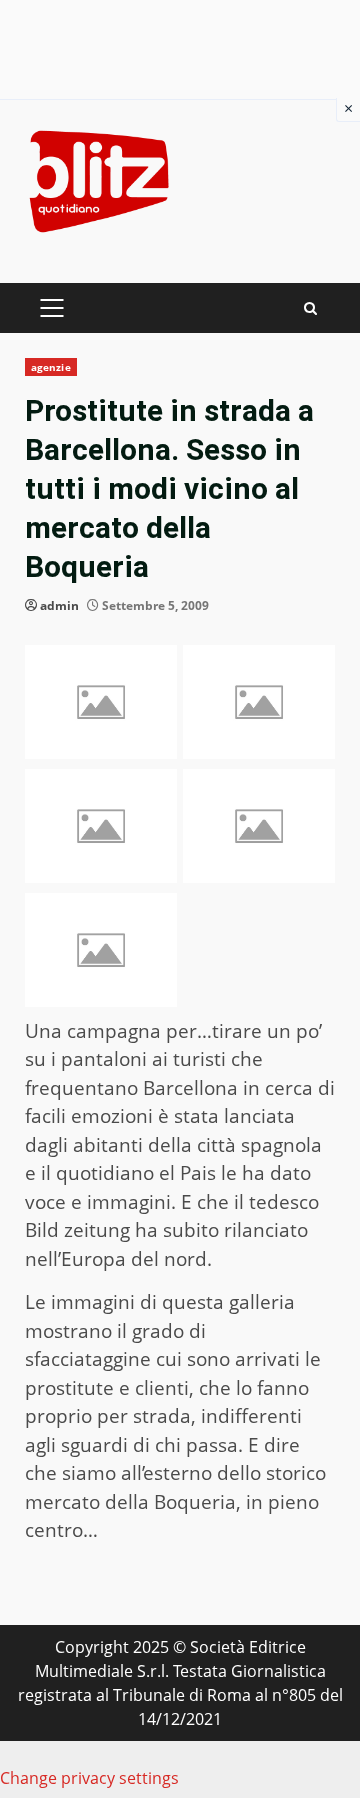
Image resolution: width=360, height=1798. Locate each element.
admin (59, 605)
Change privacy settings (89, 1778)
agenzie (51, 367)
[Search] (310, 308)
